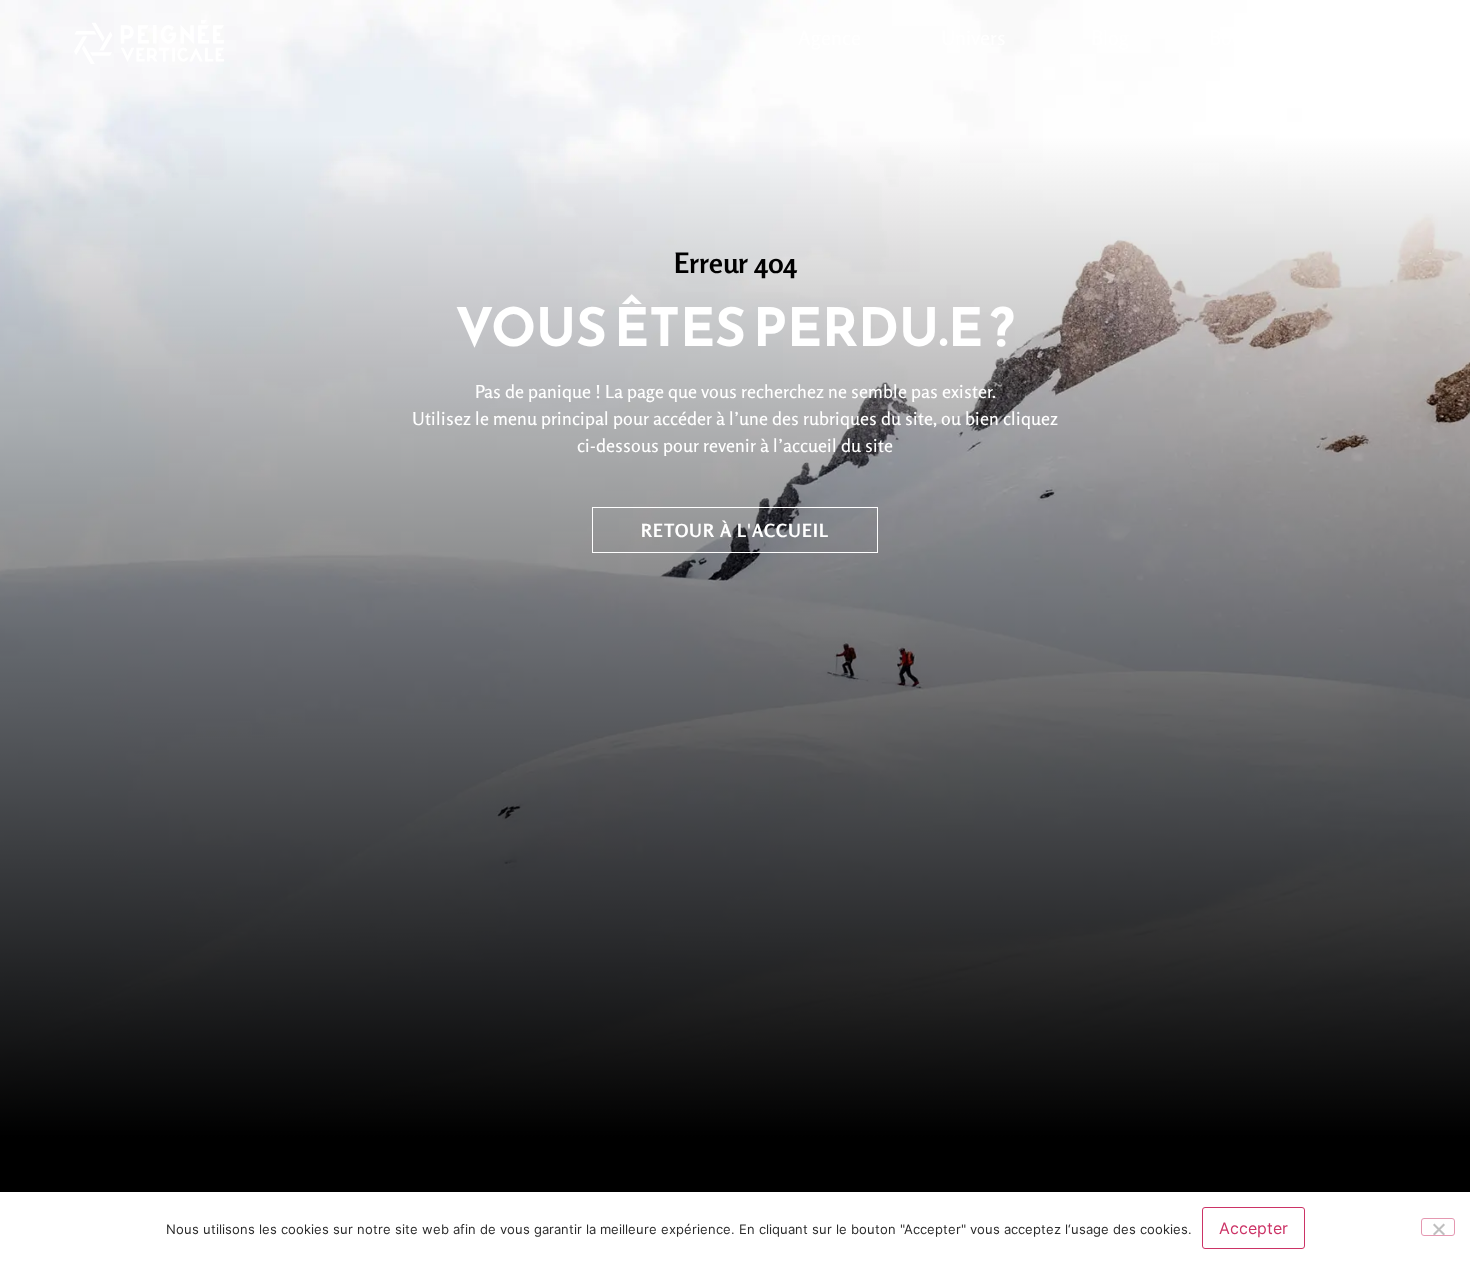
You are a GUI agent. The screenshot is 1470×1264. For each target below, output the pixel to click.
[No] (1438, 1227)
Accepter (1253, 1228)
